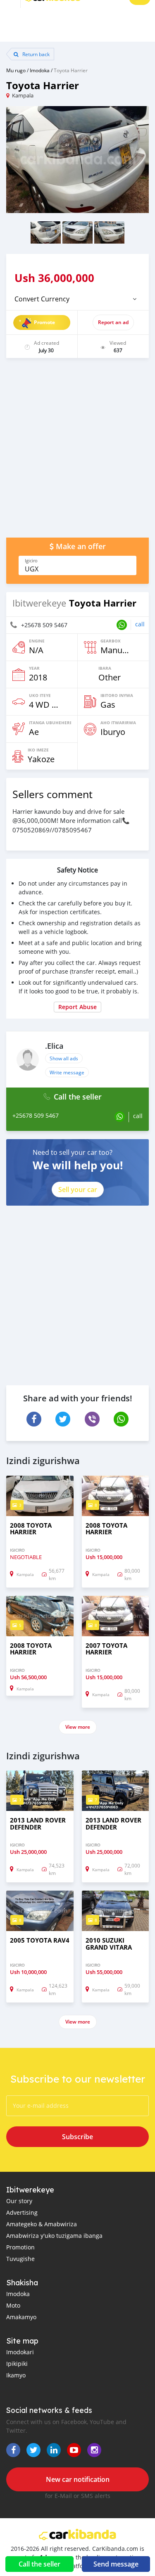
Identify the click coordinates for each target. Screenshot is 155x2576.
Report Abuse (77, 1007)
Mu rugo (16, 70)
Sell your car (78, 1190)
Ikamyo (16, 2375)
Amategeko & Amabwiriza (42, 2224)
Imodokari (20, 2352)
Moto (13, 2305)
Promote (44, 322)
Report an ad (113, 322)
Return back (35, 54)
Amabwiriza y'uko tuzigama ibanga (54, 2236)
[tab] (77, 299)
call (140, 624)
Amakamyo (21, 2317)
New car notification (78, 2479)
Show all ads (64, 1058)
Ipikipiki (17, 2364)
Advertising (22, 2212)
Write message (67, 1072)
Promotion (20, 2247)
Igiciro (31, 561)
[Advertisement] (77, 452)
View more (78, 1727)
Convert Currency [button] (42, 299)
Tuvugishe (20, 2259)
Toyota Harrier (71, 70)
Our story (19, 2201)
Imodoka (40, 70)
